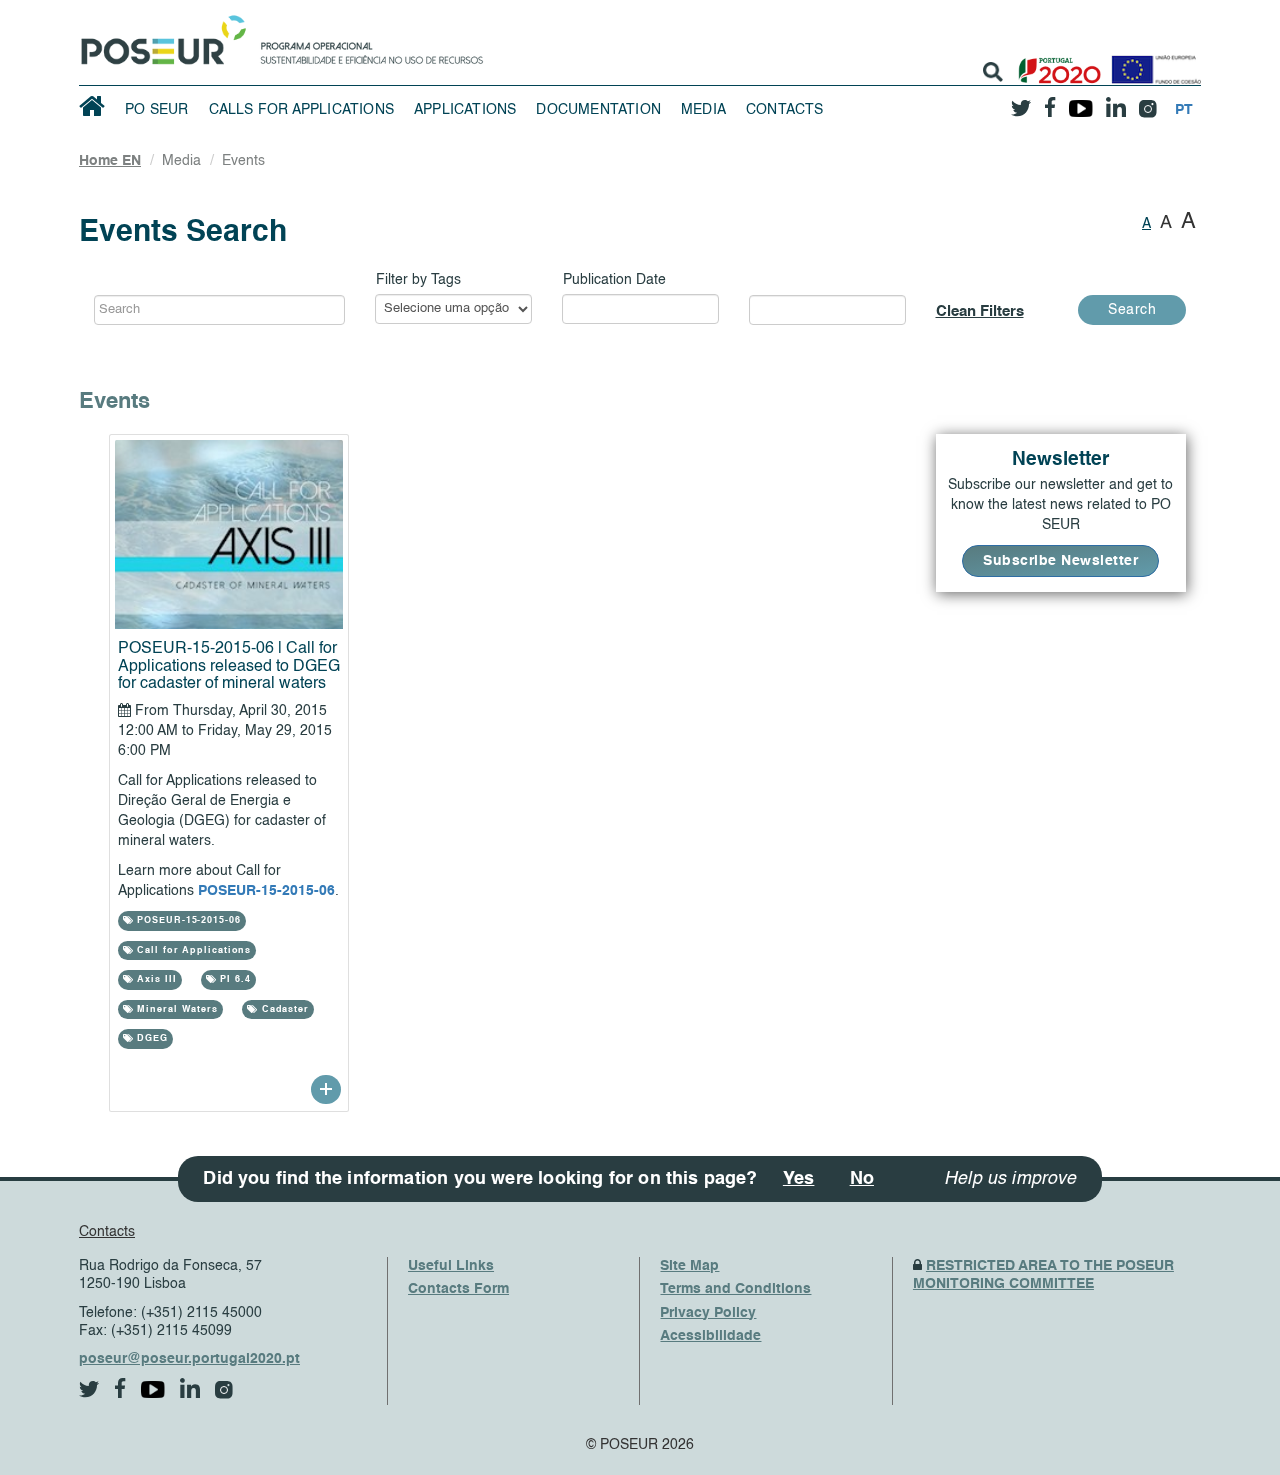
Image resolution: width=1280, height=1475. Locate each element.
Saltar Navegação (545, 10)
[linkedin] (1115, 101)
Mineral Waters (175, 1009)
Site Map (689, 1266)
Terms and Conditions (735, 1289)
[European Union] (1152, 62)
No (862, 1179)
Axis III (154, 979)
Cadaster (283, 1009)
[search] (993, 72)
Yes (799, 1179)
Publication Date (614, 280)
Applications (465, 110)
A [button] (1146, 224)
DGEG (150, 1038)
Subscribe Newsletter (1060, 561)
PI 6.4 (233, 979)
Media (703, 110)
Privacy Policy (708, 1313)
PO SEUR (156, 110)
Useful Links (451, 1266)
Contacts (785, 110)
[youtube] (1080, 101)
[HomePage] (160, 35)
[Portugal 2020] (1055, 62)
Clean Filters (980, 311)
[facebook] (1050, 101)
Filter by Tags (418, 280)
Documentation (598, 110)
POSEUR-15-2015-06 (266, 891)
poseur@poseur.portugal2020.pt (189, 1359)
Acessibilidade (710, 1336)
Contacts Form (458, 1289)
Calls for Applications (301, 110)
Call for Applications (192, 950)
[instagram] (1147, 101)
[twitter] (1021, 101)
